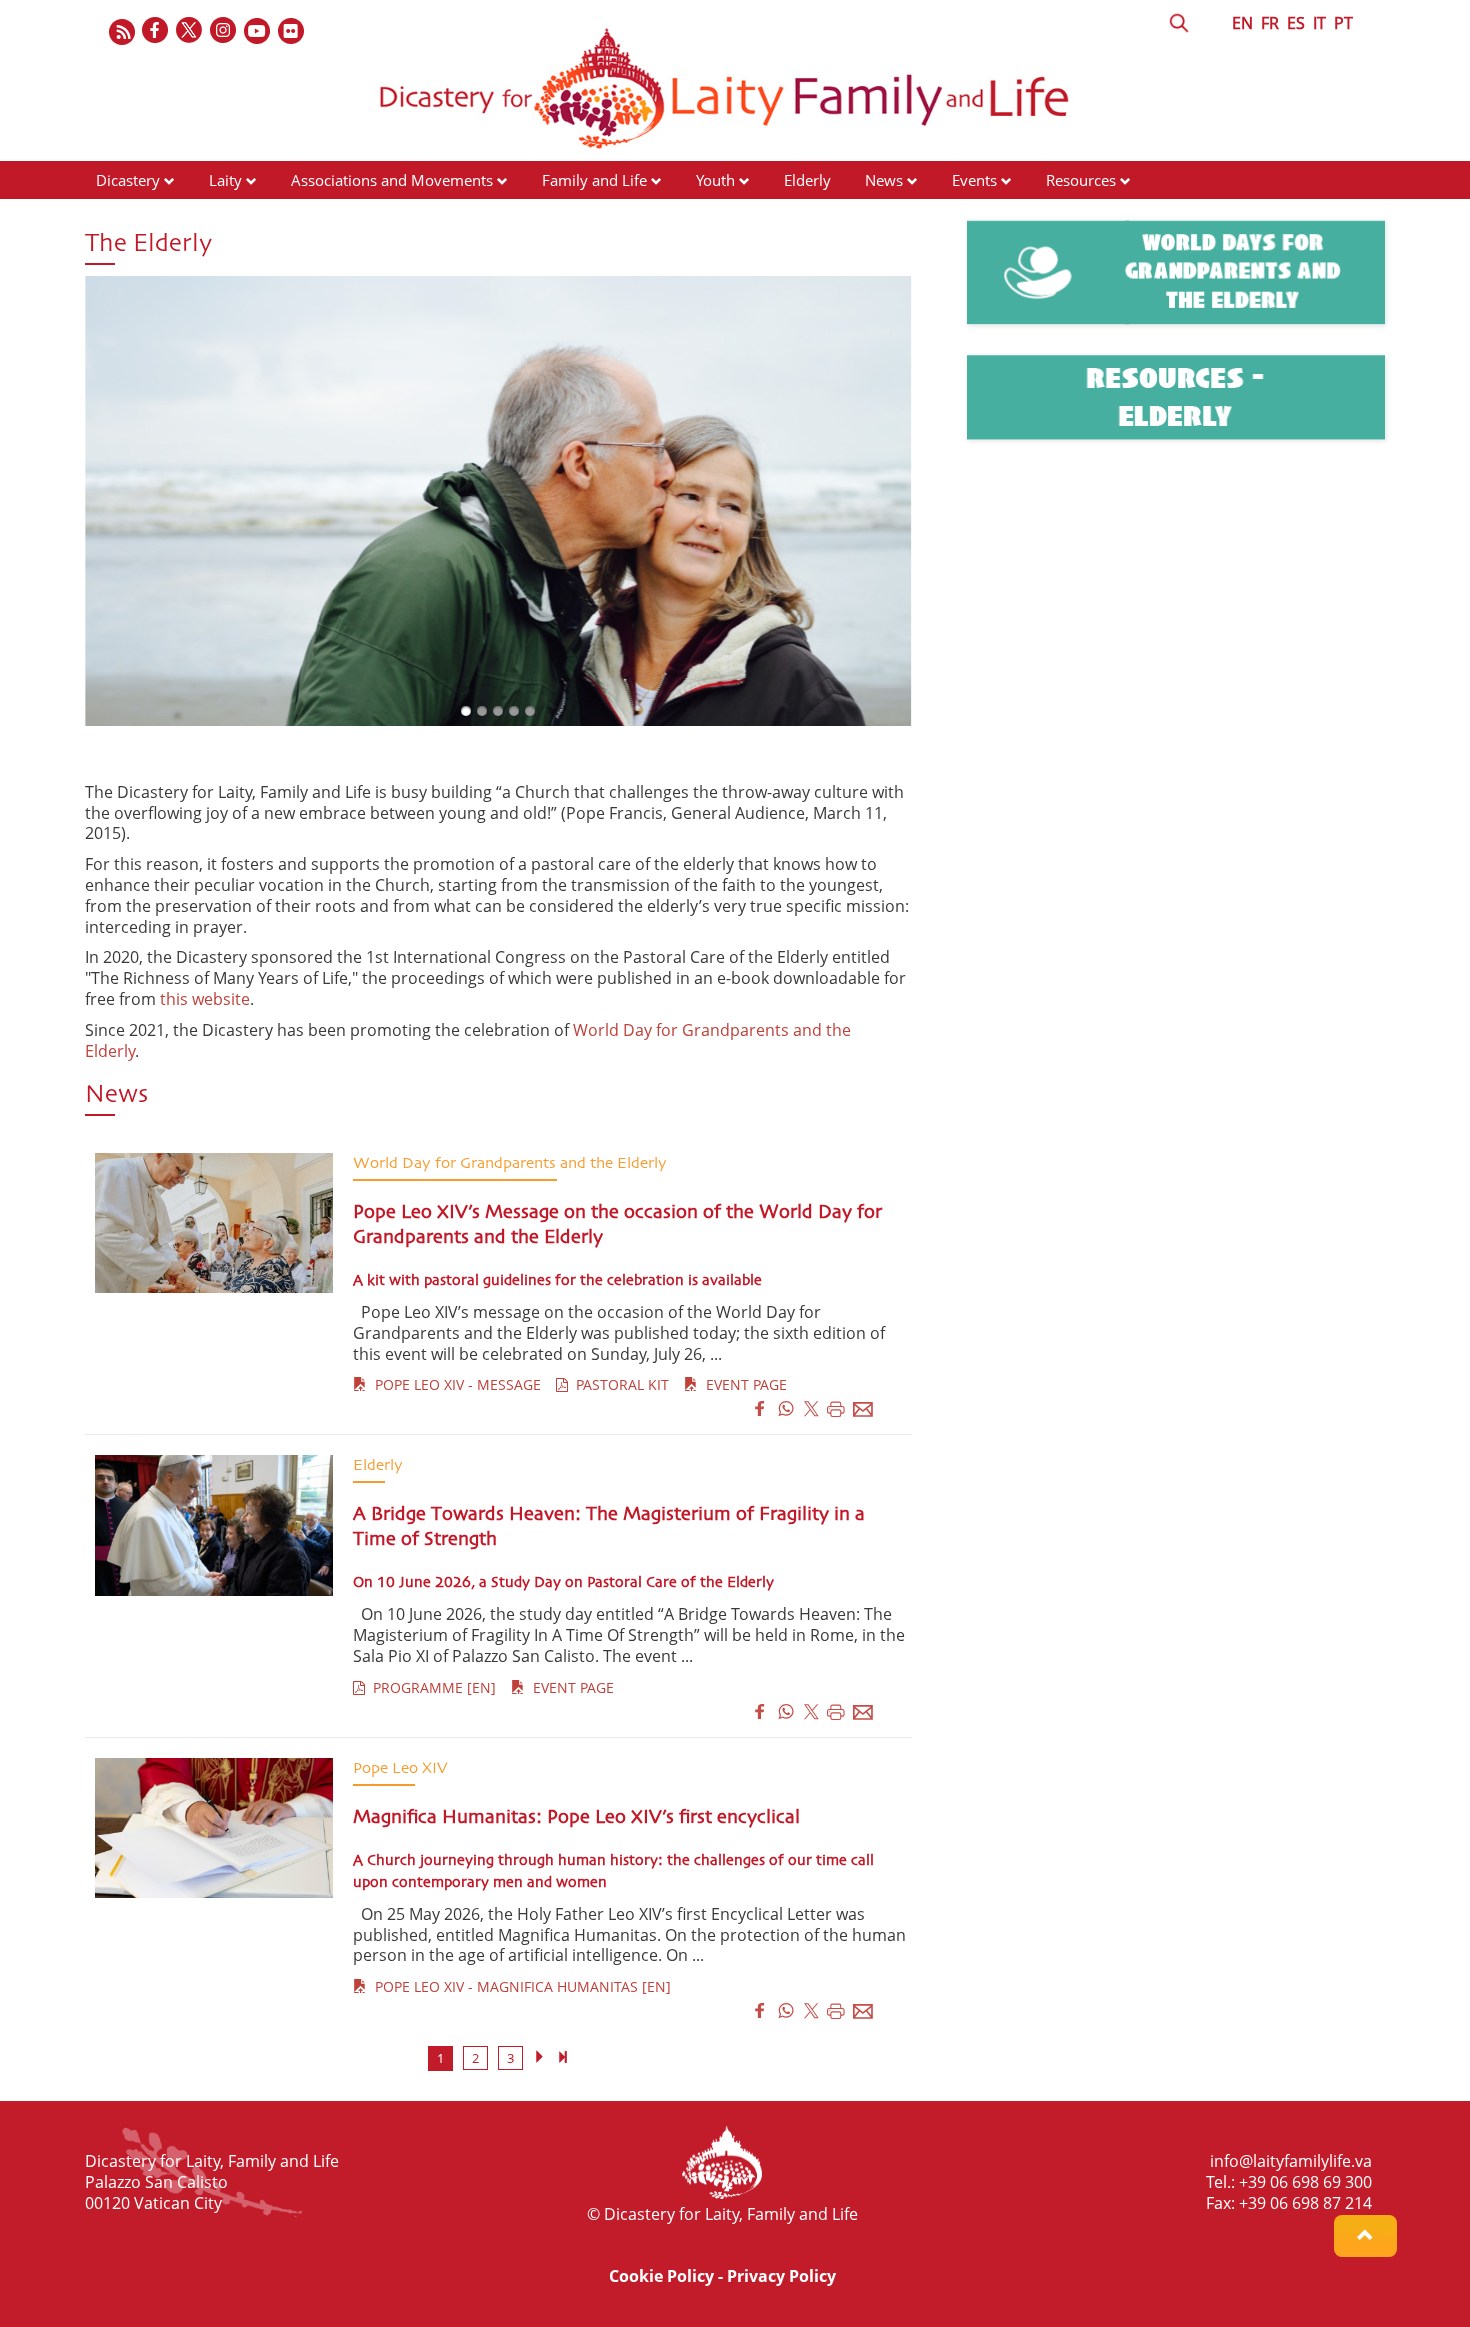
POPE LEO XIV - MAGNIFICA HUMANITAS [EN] (519, 1986)
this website (205, 999)
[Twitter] (190, 31)
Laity (225, 180)
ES (1296, 23)
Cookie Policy (661, 2276)
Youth (715, 180)
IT (1319, 23)
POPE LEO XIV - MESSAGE (454, 1384)
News (884, 180)
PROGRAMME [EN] (430, 1687)
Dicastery (128, 180)
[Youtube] (258, 31)
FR (1270, 23)
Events (974, 180)
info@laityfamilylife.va (1291, 2161)
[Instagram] (224, 31)
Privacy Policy (781, 2276)
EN (1242, 23)
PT (1343, 23)
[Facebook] (156, 31)
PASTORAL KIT (618, 1384)
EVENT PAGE (742, 1384)
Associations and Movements (392, 180)
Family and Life (594, 180)
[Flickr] (292, 31)
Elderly (807, 180)
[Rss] (122, 31)
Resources (1081, 180)
